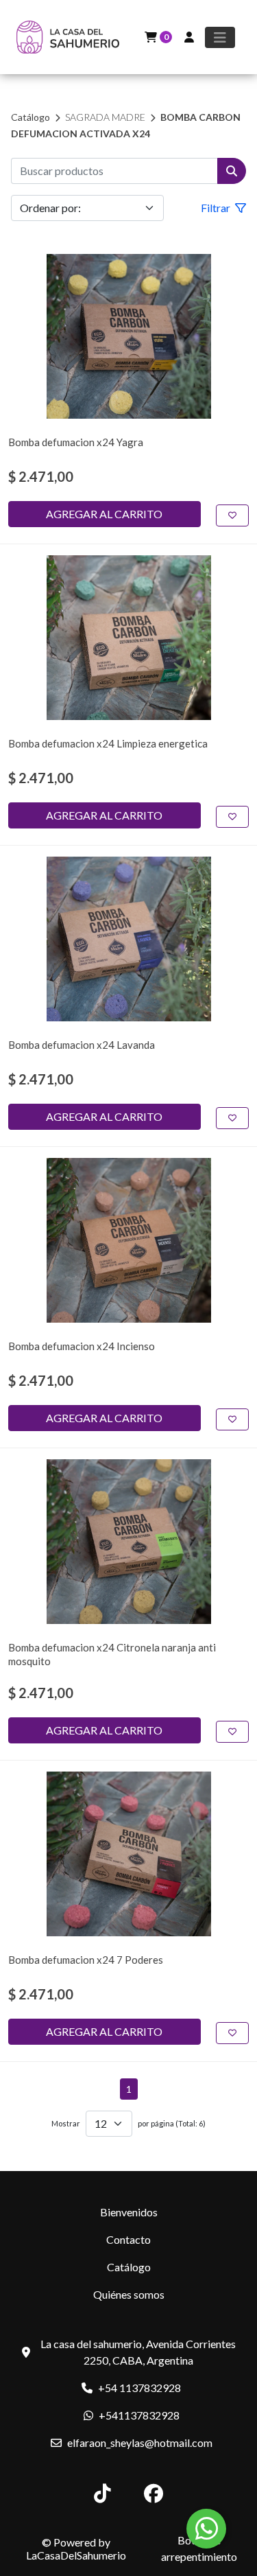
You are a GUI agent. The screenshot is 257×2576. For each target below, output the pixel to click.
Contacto (128, 2239)
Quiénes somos (129, 2294)
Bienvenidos (129, 2212)
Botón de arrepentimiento (199, 2548)
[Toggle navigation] (220, 37)
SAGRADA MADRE (105, 117)
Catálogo (30, 117)
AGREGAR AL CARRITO (104, 514)
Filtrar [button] (217, 208)
